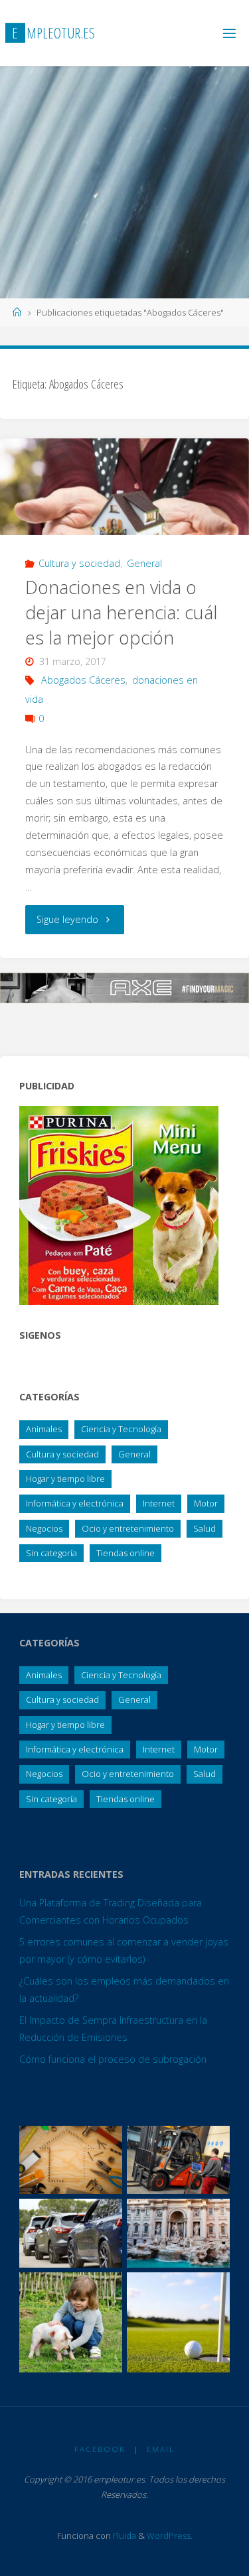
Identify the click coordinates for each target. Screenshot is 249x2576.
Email (161, 2449)
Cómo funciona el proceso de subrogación (113, 2059)
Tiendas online (125, 1553)
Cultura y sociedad (79, 563)
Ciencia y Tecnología (121, 1429)
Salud (205, 1528)
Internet (159, 1503)
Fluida (124, 2536)
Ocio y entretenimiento (128, 1528)
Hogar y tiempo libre (65, 1479)
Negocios (44, 1528)
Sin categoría (51, 1553)
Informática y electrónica (75, 1503)
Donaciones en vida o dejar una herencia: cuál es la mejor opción (121, 612)
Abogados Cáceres (83, 680)
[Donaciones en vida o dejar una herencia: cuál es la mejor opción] (124, 487)
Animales (44, 1429)
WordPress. (170, 2536)
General (144, 563)
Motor (206, 1503)
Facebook (100, 2449)
